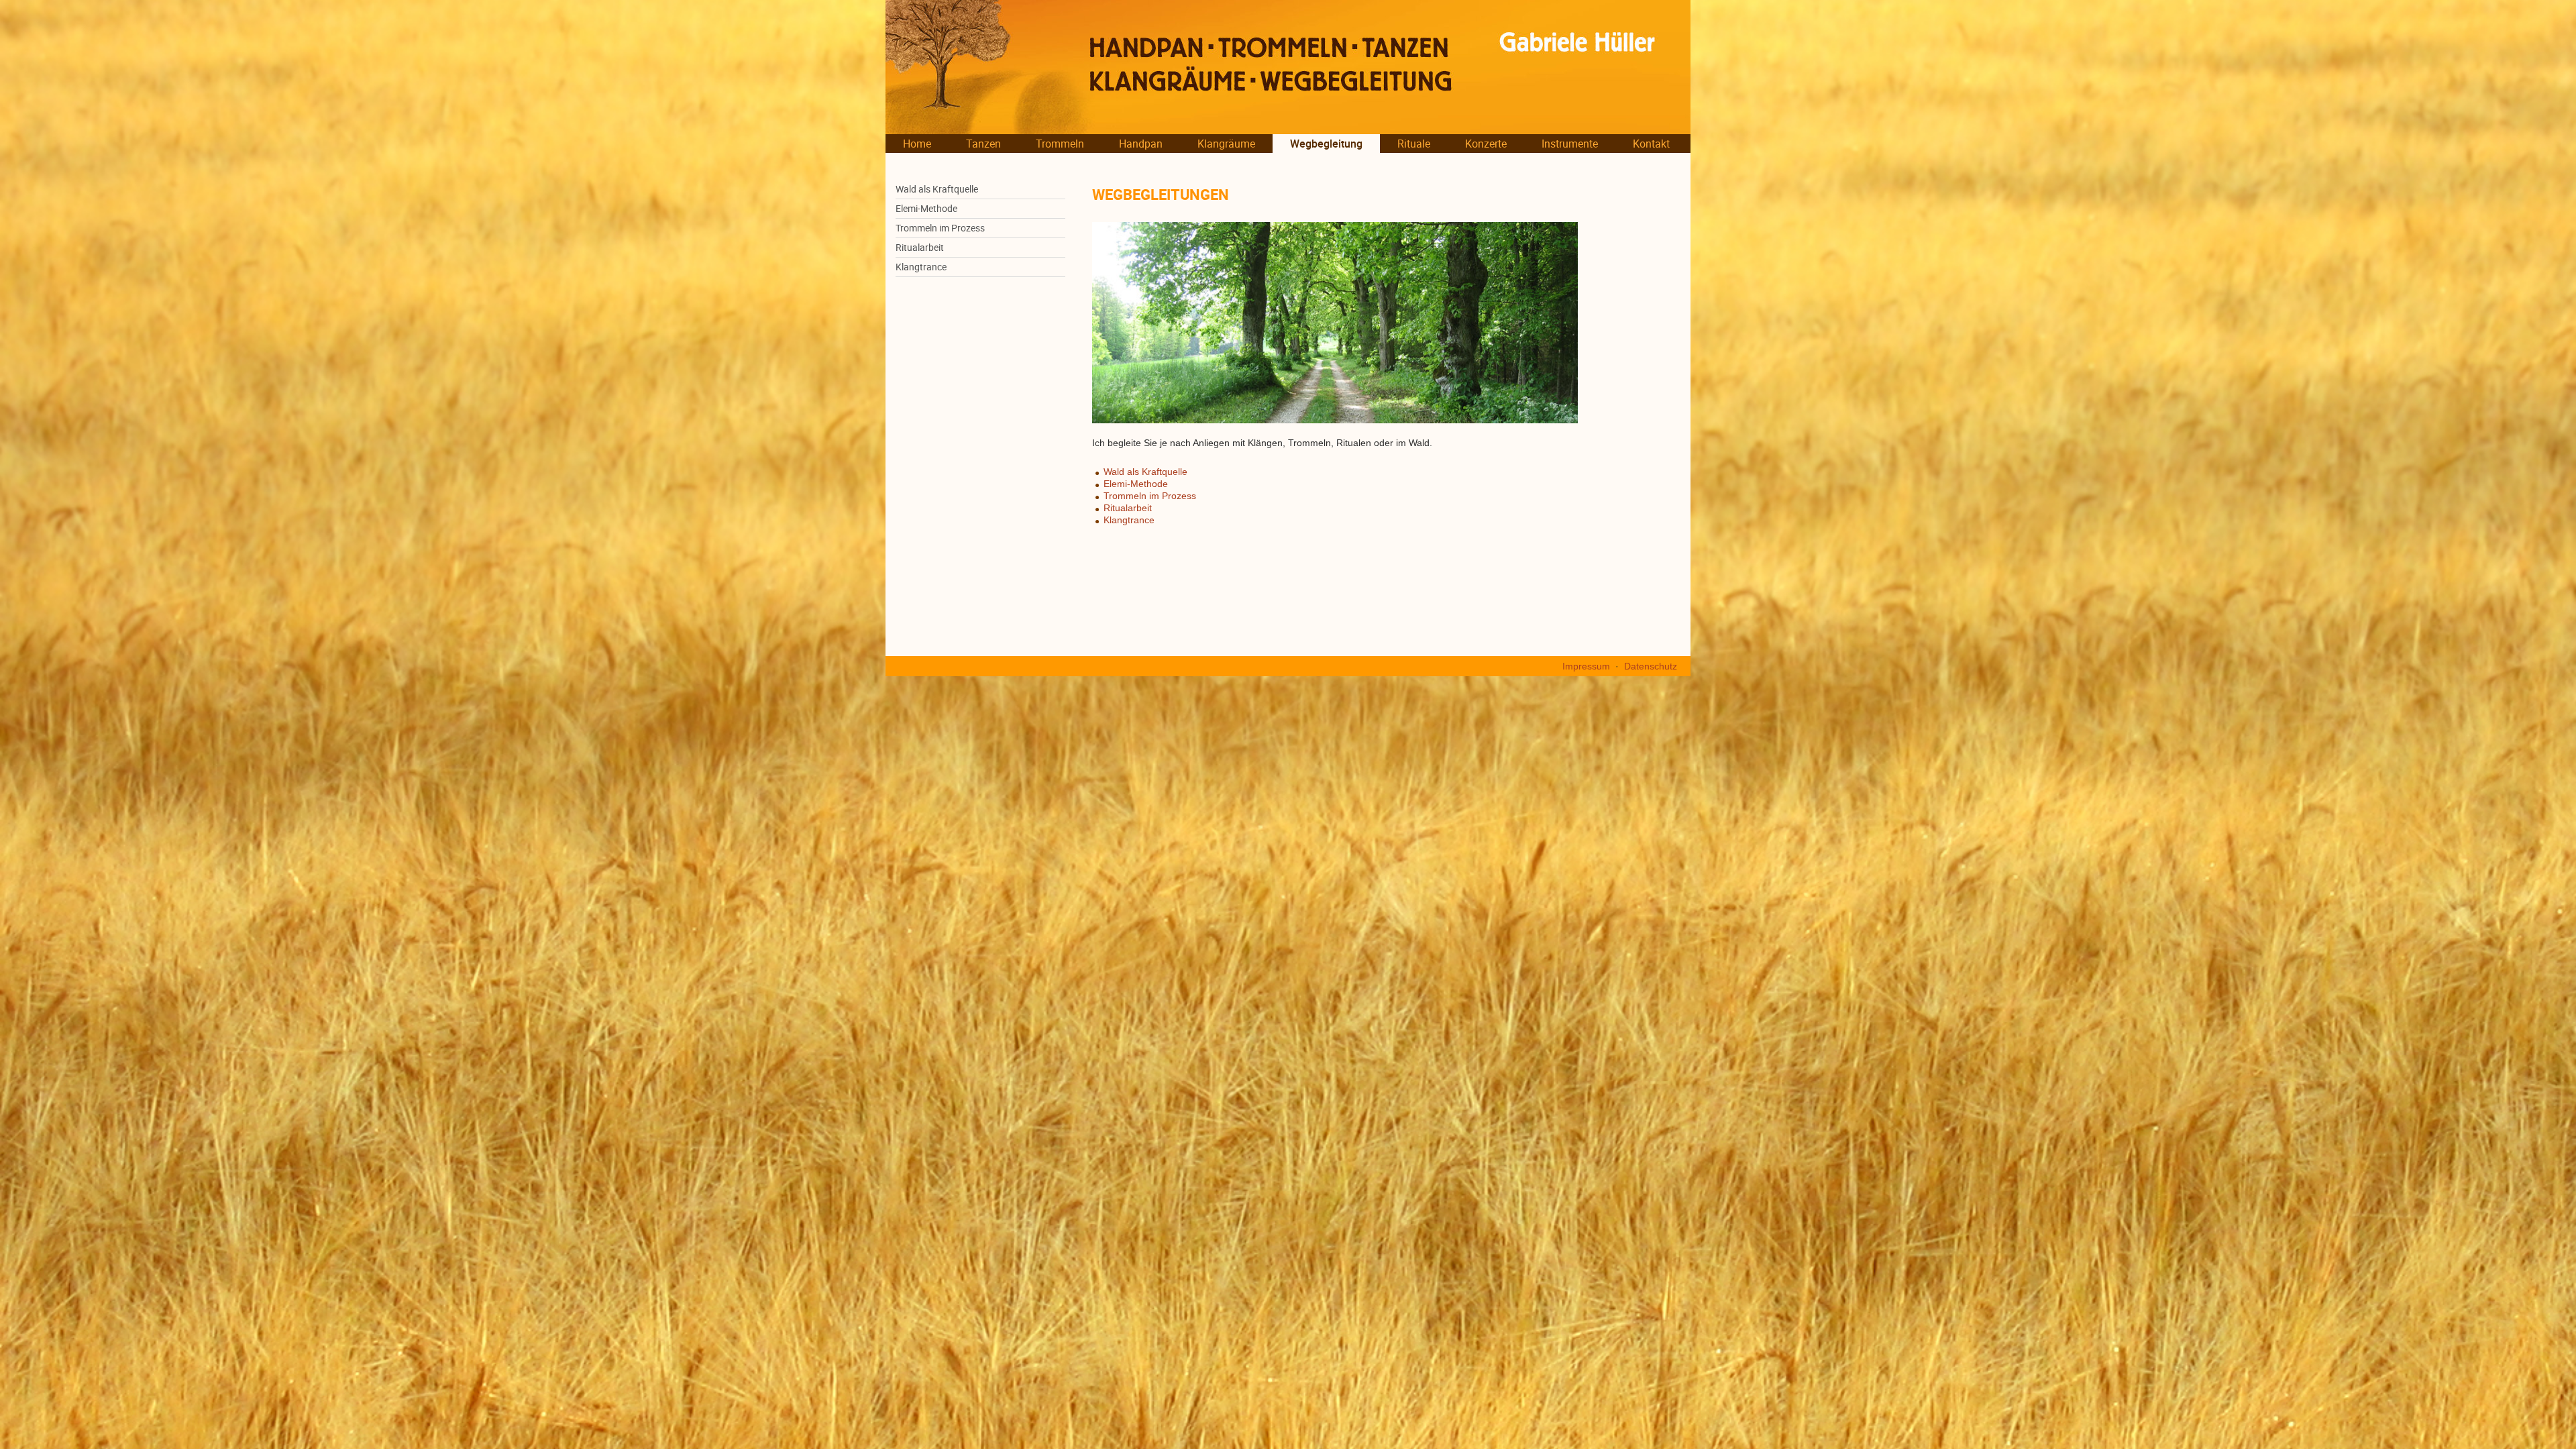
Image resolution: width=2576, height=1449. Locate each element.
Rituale (1414, 144)
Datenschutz (1651, 666)
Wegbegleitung (1326, 144)
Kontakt (1651, 144)
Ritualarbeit (920, 248)
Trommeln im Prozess (940, 228)
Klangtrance (921, 267)
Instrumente (1570, 144)
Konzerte (1486, 144)
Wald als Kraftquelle (937, 189)
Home (917, 144)
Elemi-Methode (926, 209)
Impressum (1586, 666)
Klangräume (1226, 144)
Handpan (1141, 144)
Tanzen (983, 144)
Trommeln (1060, 144)
